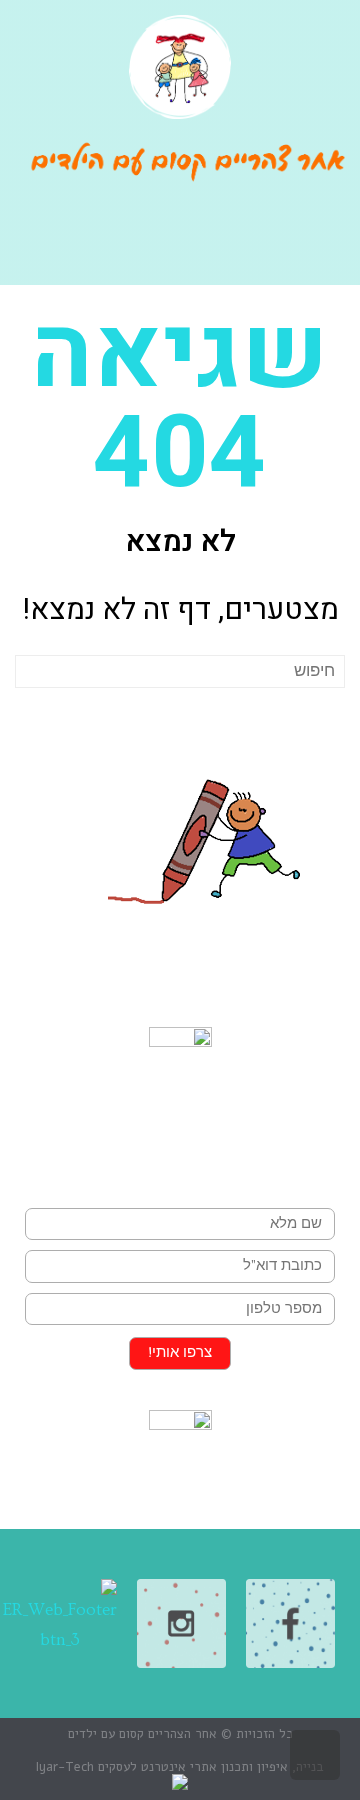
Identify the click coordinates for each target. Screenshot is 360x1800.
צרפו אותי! (180, 1352)
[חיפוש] (32, 671)
